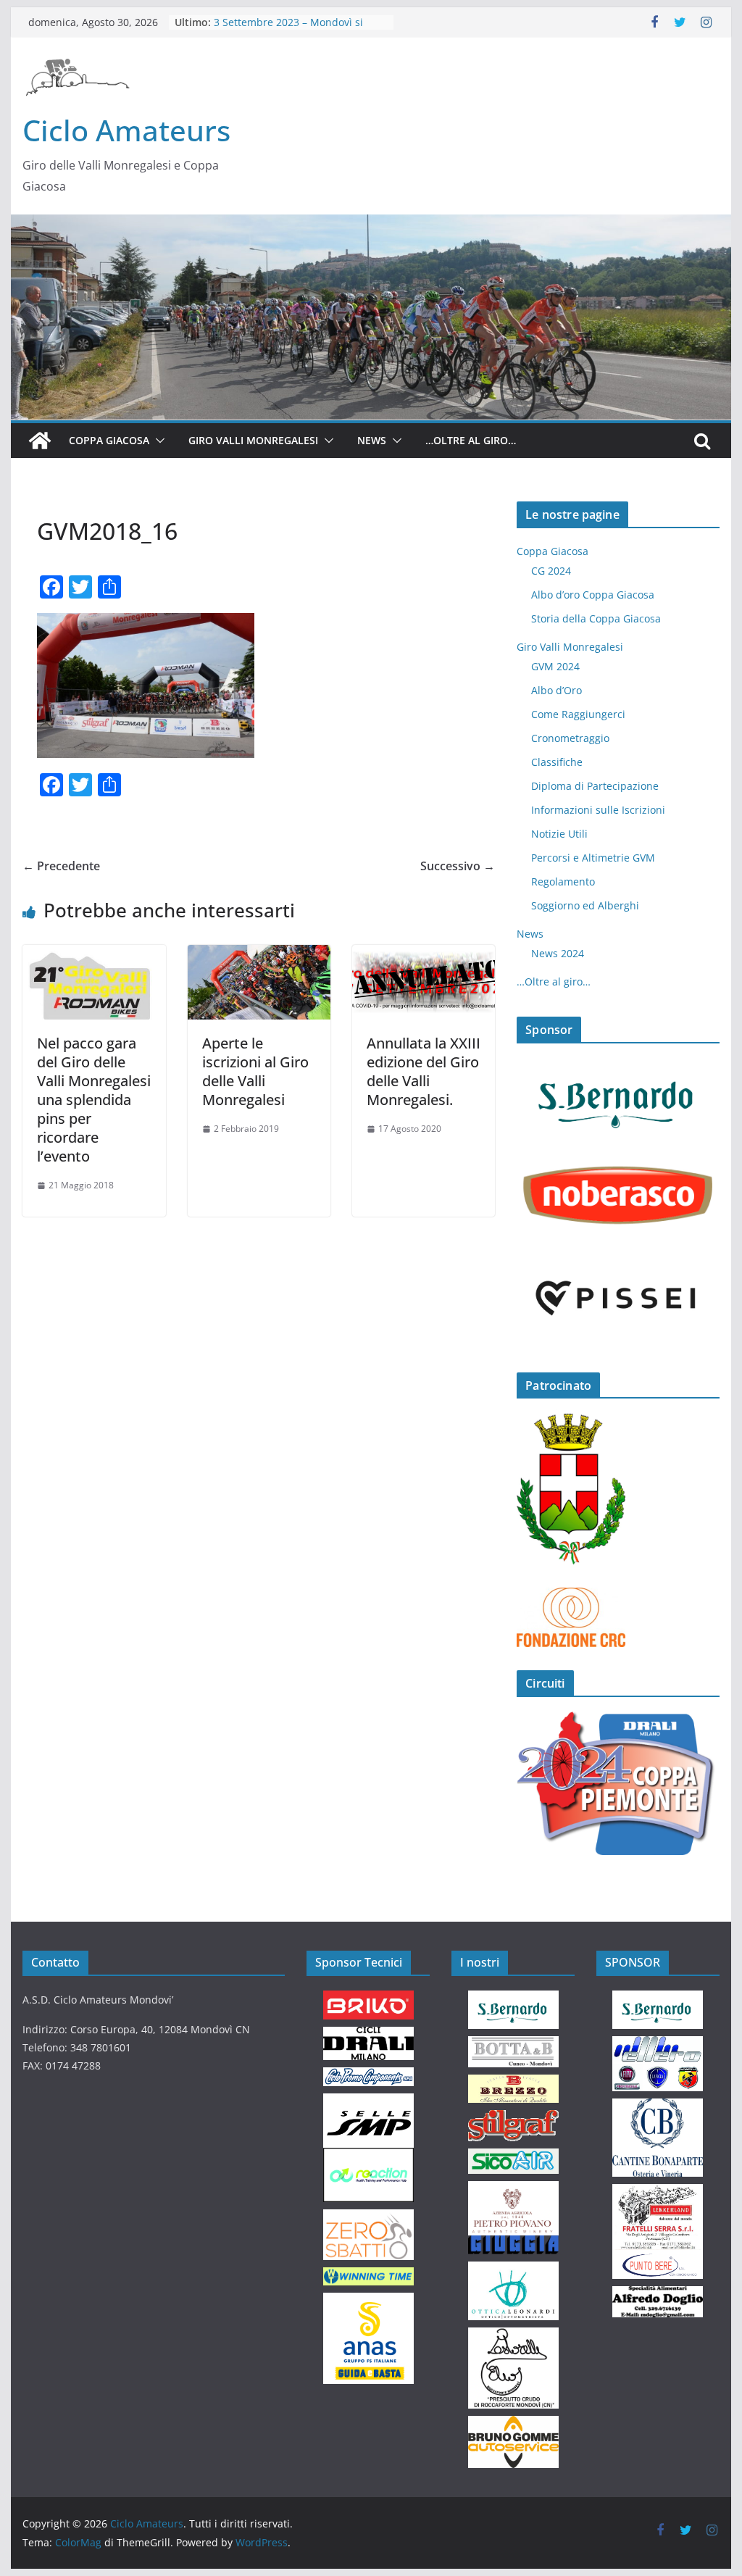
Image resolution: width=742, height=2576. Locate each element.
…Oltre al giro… (471, 440)
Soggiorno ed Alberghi (585, 905)
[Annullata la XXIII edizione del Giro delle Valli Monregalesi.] (424, 955)
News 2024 (558, 953)
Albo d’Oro (556, 690)
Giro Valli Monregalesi (253, 440)
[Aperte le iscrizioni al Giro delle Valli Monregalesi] (259, 955)
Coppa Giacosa (109, 440)
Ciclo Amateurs (126, 130)
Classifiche (557, 762)
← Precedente (61, 866)
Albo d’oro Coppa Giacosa (593, 595)
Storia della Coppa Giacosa (596, 618)
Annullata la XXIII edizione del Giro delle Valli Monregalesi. (424, 1071)
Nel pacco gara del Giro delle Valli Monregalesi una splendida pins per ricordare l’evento (94, 1100)
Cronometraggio (570, 738)
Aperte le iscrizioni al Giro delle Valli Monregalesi (255, 1071)
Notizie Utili (559, 834)
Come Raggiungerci (578, 714)
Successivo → (458, 866)
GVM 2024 (555, 666)
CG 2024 (551, 571)
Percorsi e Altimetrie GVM (593, 858)
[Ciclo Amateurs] (371, 225)
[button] (157, 441)
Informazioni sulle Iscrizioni (598, 810)
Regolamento (563, 881)
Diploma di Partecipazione (595, 786)
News (372, 440)
